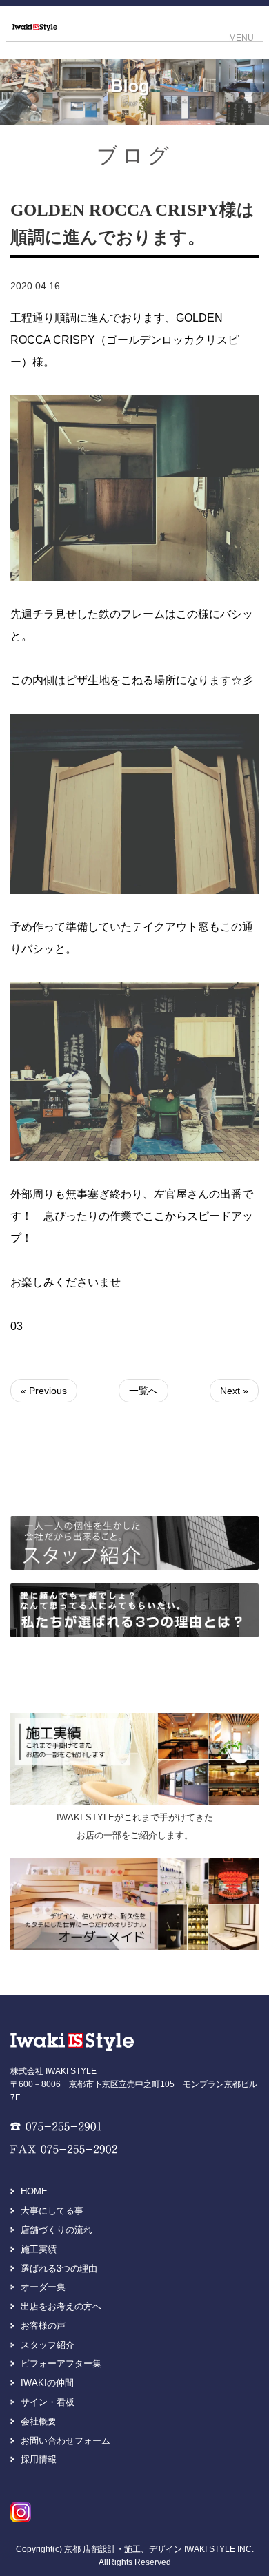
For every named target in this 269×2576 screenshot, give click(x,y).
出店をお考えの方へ (61, 2306)
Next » (234, 1391)
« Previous (44, 1391)
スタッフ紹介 (48, 2345)
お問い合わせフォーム (66, 2441)
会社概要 (39, 2421)
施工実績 (39, 2249)
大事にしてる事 (52, 2211)
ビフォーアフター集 (61, 2364)
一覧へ (143, 1391)
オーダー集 (43, 2287)
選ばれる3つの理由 (59, 2268)
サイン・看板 (48, 2402)
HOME (34, 2191)
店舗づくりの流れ (57, 2230)
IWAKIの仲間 (47, 2383)
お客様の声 (43, 2326)
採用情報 (39, 2459)
